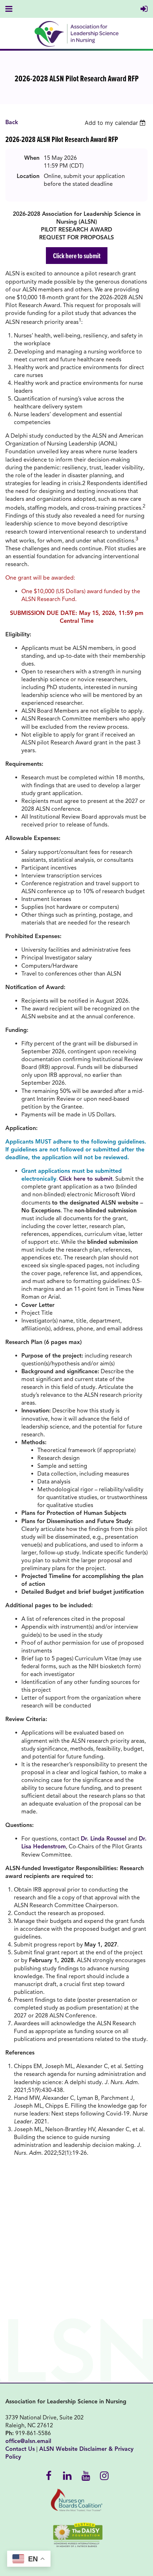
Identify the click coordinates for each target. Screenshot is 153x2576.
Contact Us (20, 2449)
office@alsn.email (28, 2441)
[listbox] (116, 123)
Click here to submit (77, 256)
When (32, 158)
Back (12, 122)
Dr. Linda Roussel (104, 1839)
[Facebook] (49, 2475)
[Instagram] (104, 2475)
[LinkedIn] (67, 2475)
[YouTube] (86, 2475)
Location (28, 176)
